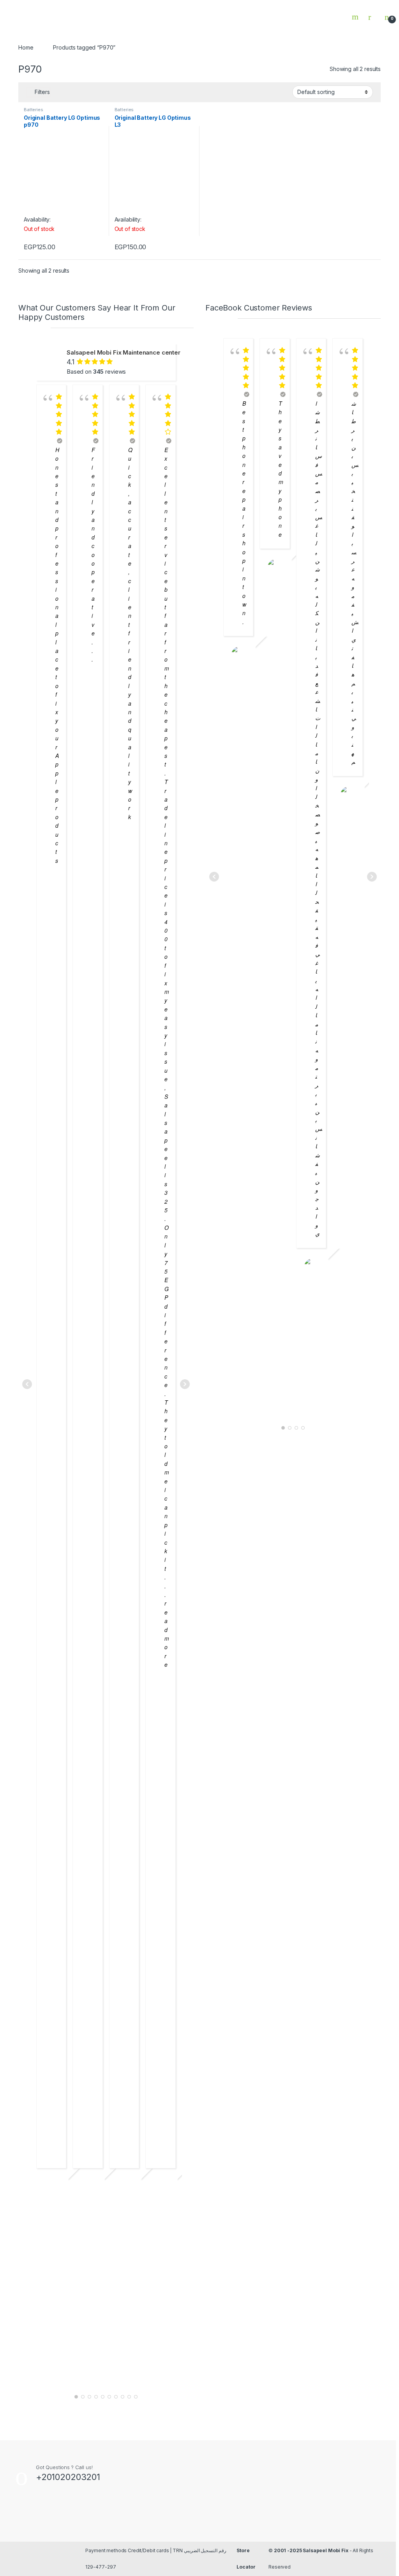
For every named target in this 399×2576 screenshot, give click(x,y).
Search (356, 17)
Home (26, 47)
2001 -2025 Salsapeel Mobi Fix (311, 2550)
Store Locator (246, 2559)
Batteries (34, 110)
